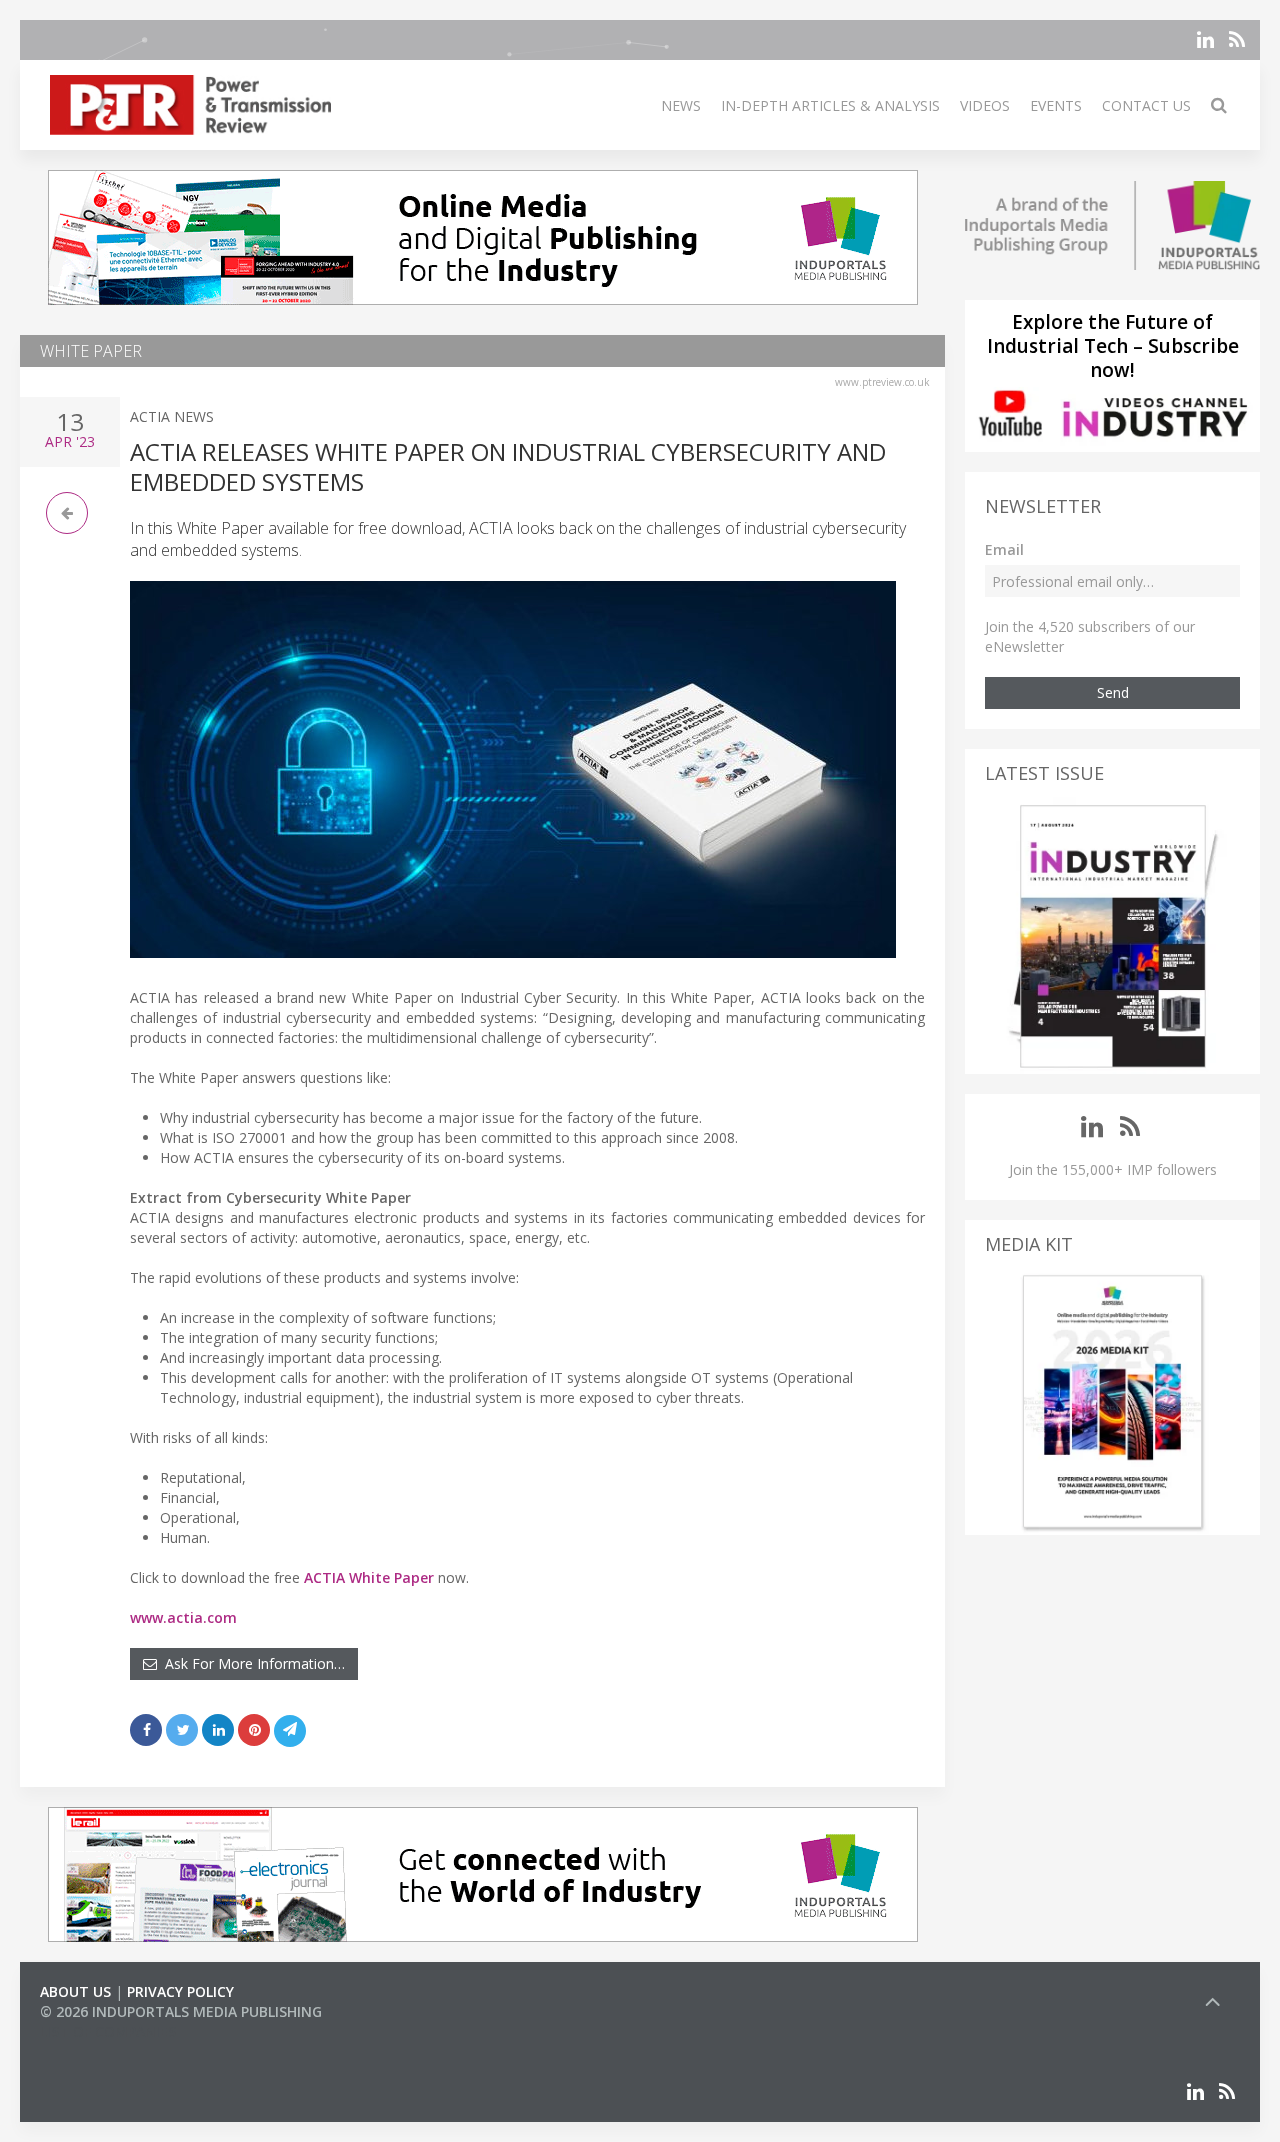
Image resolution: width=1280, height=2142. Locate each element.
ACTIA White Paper (369, 1577)
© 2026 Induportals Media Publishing (181, 2011)
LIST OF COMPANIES (108, 2031)
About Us (75, 1991)
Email (1004, 549)
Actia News (172, 416)
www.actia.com (183, 1617)
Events (1056, 105)
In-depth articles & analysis (830, 105)
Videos (985, 105)
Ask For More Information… (251, 1663)
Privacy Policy (180, 1991)
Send (1113, 692)
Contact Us (1146, 105)
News (681, 105)
